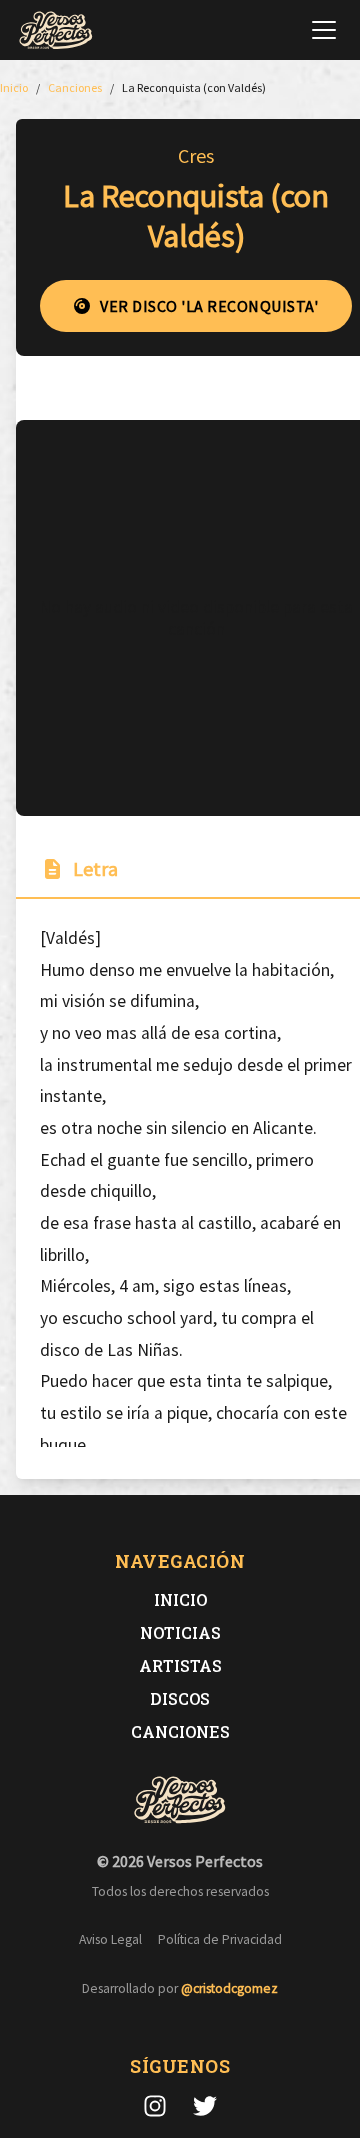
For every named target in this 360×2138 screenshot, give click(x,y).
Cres (196, 155)
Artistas (180, 1665)
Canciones (180, 1731)
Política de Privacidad (220, 1939)
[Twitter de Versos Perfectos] (205, 2106)
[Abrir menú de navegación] (324, 30)
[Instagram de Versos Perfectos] (155, 2106)
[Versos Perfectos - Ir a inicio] (56, 30)
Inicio (180, 1599)
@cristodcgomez (229, 1988)
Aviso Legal (110, 1939)
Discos (180, 1698)
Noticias (180, 1632)
